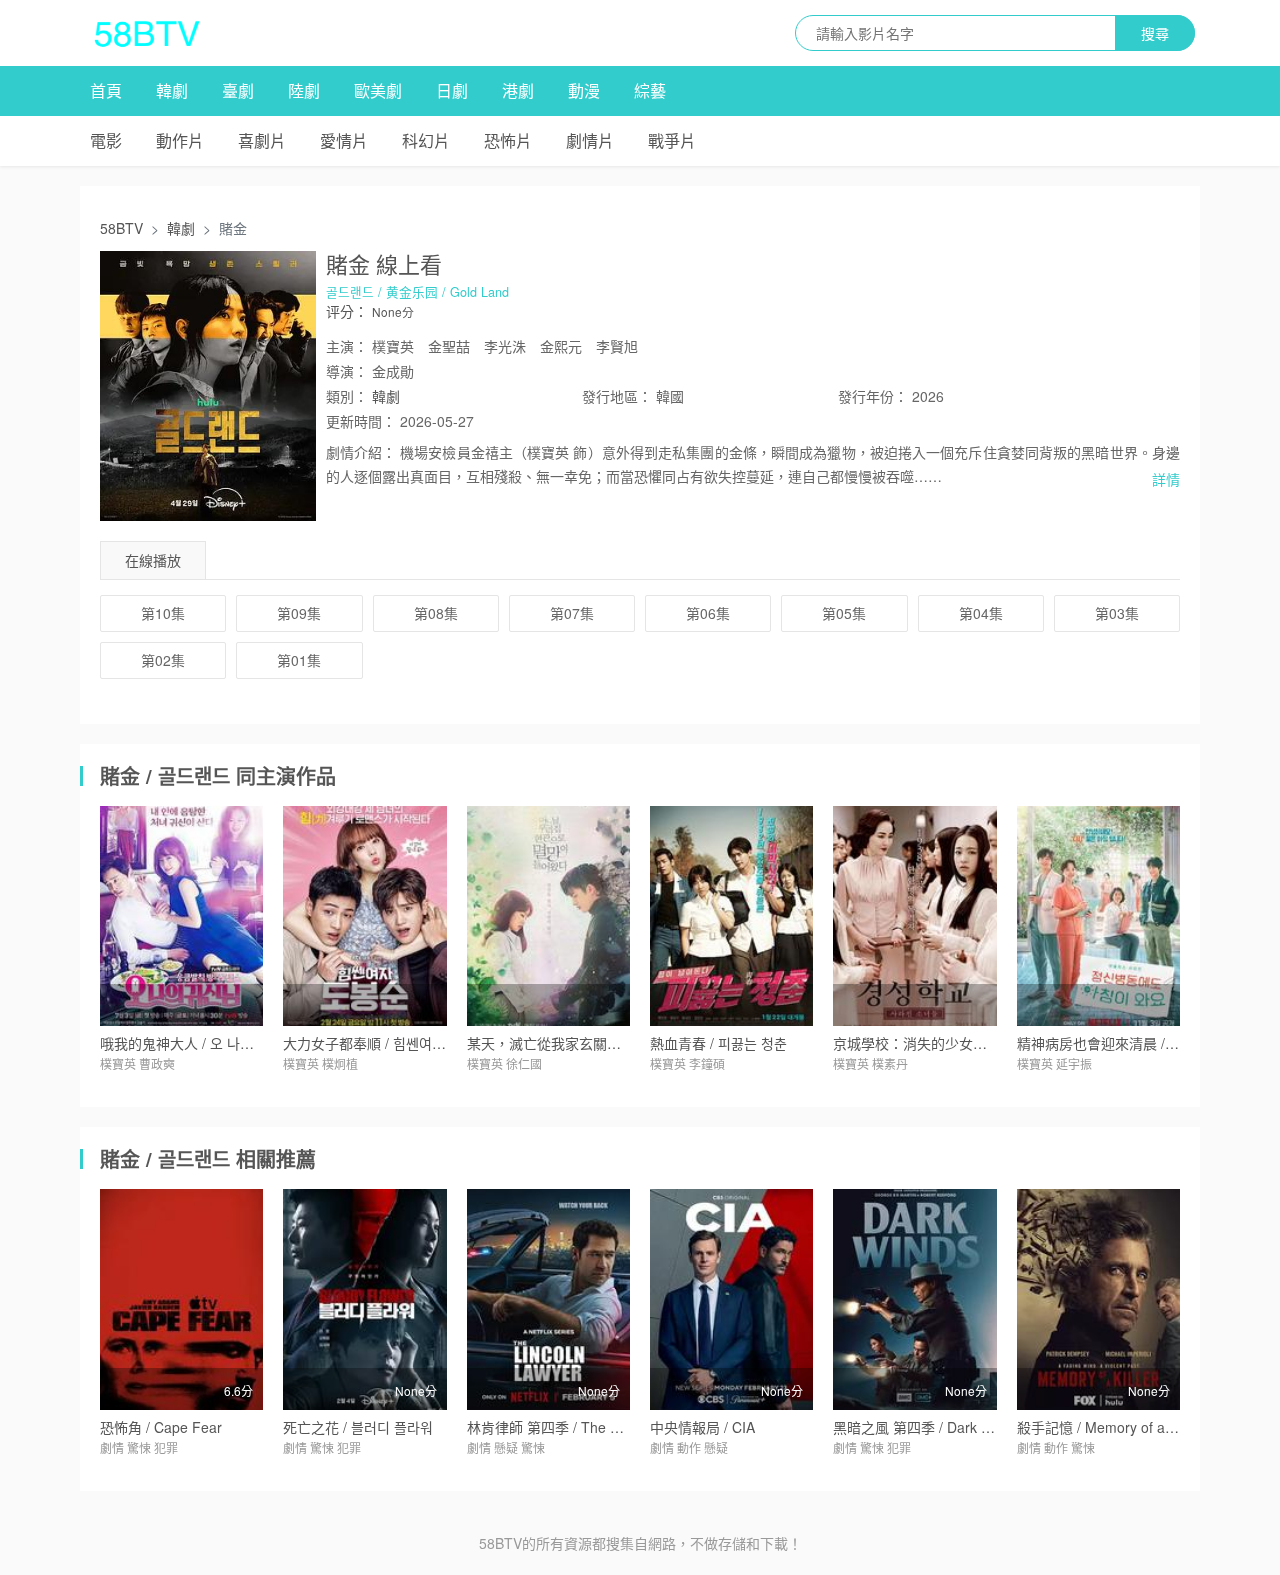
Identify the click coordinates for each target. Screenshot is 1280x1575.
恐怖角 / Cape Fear (161, 1427)
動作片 (180, 140)
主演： (347, 346)
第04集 (981, 613)
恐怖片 (508, 140)
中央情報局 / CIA (702, 1427)
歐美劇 (378, 90)
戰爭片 (672, 140)
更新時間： (361, 421)
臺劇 (238, 90)
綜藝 (650, 90)
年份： (873, 396)
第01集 (299, 660)
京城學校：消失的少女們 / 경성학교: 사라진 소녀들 (987, 1043)
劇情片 (590, 140)
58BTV (121, 228)
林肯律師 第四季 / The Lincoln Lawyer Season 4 (618, 1427)
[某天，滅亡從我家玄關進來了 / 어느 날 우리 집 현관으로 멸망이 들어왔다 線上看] (548, 916)
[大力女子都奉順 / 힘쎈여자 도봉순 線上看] (364, 916)
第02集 (163, 660)
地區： (617, 396)
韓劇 (172, 90)
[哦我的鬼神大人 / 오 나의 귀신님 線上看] (181, 916)
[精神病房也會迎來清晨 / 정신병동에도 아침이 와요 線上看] (1098, 916)
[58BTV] (147, 33)
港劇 (518, 90)
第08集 (436, 613)
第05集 (844, 613)
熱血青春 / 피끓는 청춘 (718, 1043)
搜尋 (1155, 33)
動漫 (584, 90)
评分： (347, 311)
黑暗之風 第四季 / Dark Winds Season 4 (958, 1427)
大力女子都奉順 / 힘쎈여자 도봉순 (385, 1043)
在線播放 (153, 560)
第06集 (708, 613)
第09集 (299, 613)
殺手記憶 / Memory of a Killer (1108, 1427)
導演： (347, 371)
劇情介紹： (361, 452)
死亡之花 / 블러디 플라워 (358, 1427)
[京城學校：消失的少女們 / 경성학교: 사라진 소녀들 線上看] (914, 916)
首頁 (106, 90)
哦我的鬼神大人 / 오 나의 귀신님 (198, 1043)
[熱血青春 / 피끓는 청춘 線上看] (731, 916)
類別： (347, 396)
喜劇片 (262, 140)
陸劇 (304, 90)
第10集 (163, 613)
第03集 (1117, 613)
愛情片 (344, 140)
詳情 (1166, 479)
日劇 (452, 90)
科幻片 (426, 140)
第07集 (572, 613)
